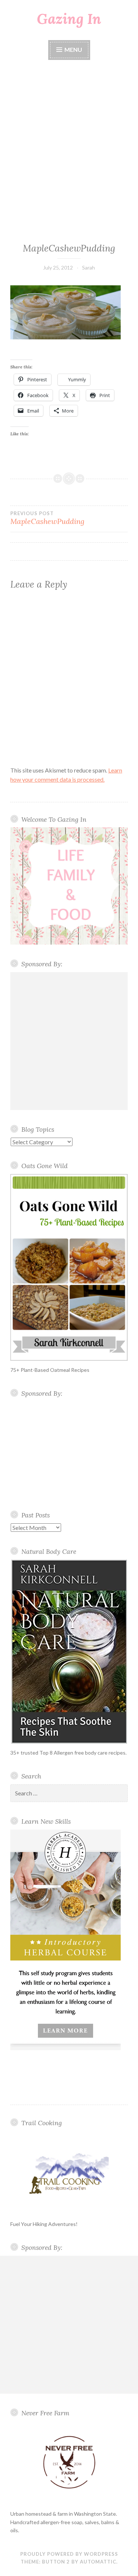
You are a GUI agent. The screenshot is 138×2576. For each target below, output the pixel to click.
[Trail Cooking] (69, 2173)
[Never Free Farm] (69, 2463)
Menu (73, 49)
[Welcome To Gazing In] (69, 886)
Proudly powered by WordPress (69, 2554)
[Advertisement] (69, 152)
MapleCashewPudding (47, 518)
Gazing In (69, 19)
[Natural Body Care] (69, 1652)
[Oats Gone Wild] (69, 1267)
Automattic (98, 2562)
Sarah (89, 267)
